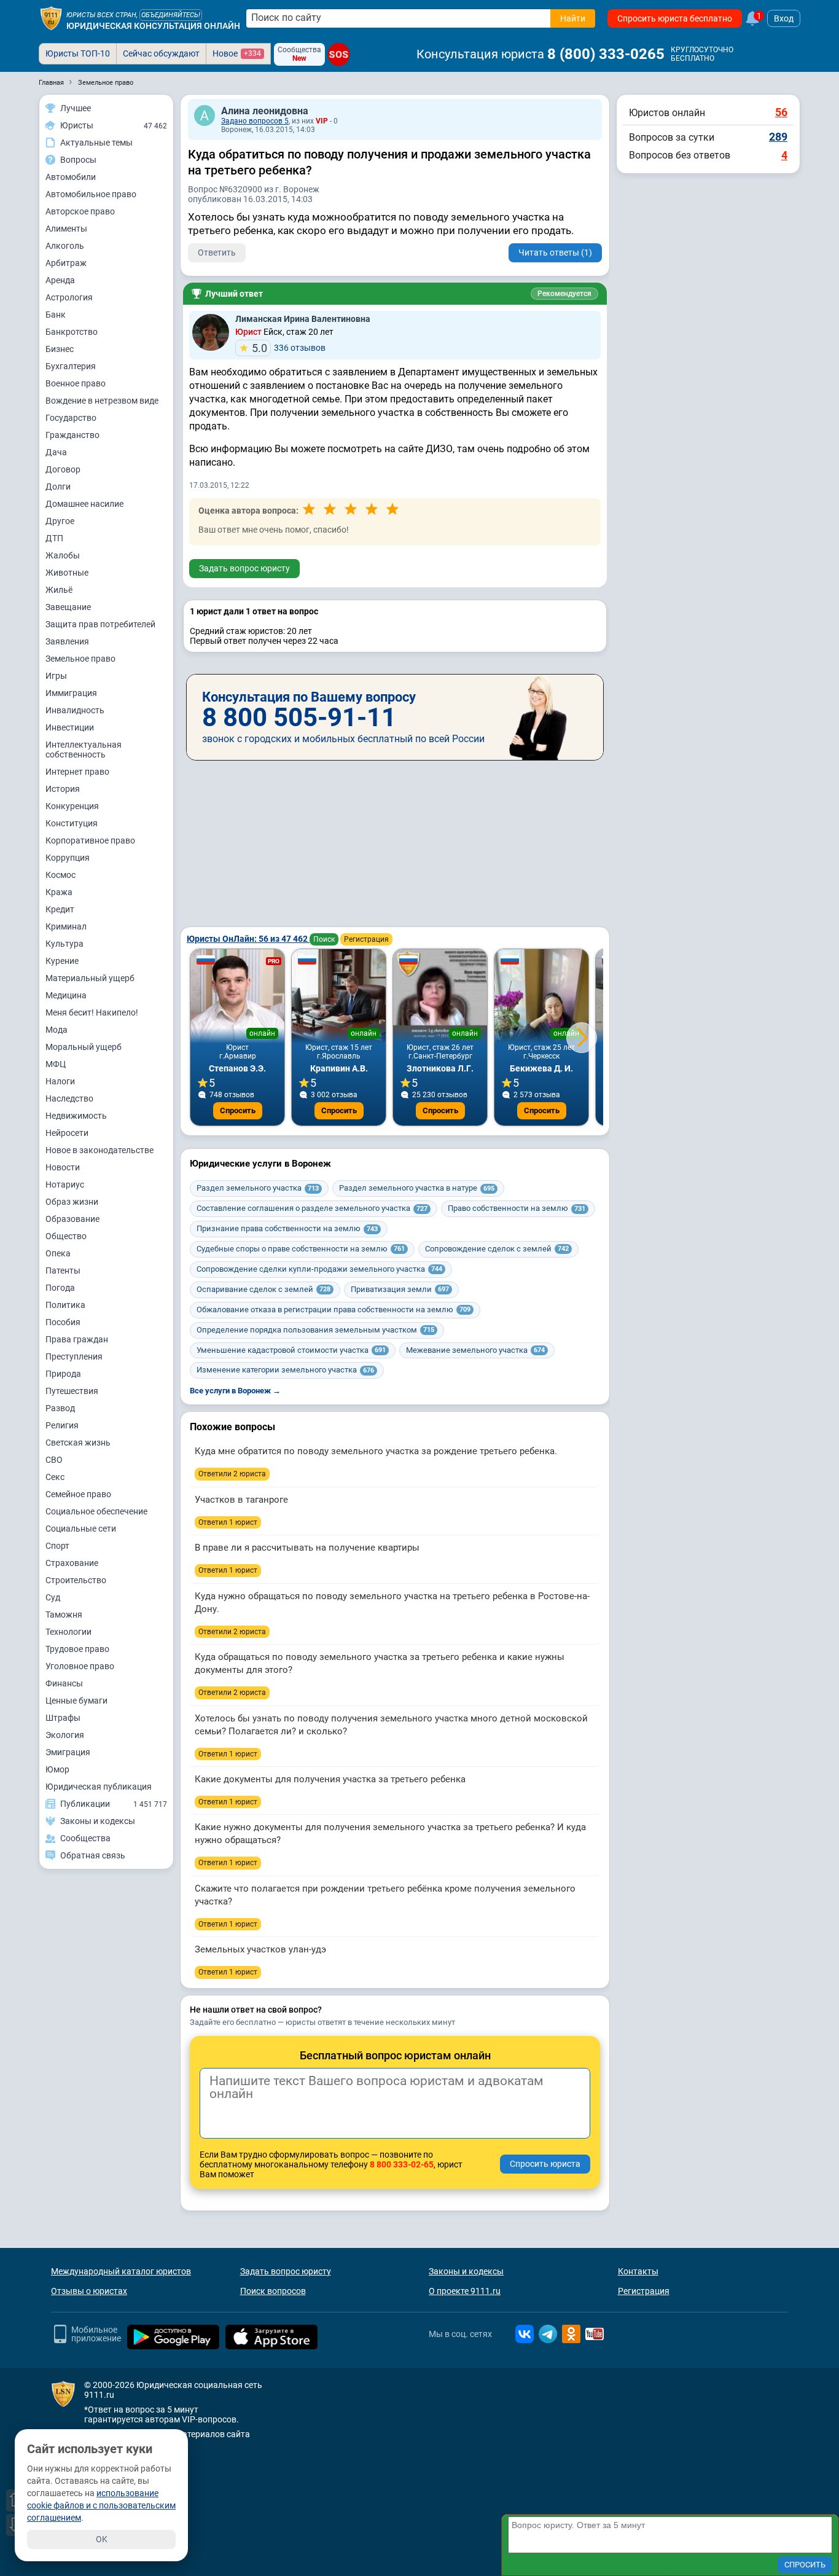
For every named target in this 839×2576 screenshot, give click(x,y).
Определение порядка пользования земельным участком (315, 1330)
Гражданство (72, 435)
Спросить (238, 1110)
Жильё (59, 590)
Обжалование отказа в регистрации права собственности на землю (334, 1310)
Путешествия (72, 1391)
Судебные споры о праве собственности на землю (301, 1249)
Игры (56, 676)
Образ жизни (72, 1202)
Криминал (66, 926)
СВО (54, 1460)
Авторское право (80, 211)
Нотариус (65, 1184)
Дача (56, 452)
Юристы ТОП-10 (78, 53)
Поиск (324, 939)
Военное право (76, 383)
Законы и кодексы (466, 2271)
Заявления (67, 641)
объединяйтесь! (171, 15)
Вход (784, 18)
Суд (53, 1597)
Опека (58, 1253)
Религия (62, 1425)
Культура (64, 944)
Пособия (63, 1322)
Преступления (74, 1357)
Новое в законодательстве (100, 1150)
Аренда (60, 280)
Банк (56, 315)
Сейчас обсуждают (161, 53)
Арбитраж (66, 263)
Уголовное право (80, 1666)
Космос (60, 875)
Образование (72, 1219)
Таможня (64, 1615)
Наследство (69, 1098)
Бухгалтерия (71, 366)
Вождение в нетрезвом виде (102, 401)
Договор (63, 469)
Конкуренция (72, 806)
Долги (58, 487)
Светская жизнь (78, 1443)
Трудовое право (77, 1649)
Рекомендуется (564, 294)
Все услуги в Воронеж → (235, 1391)
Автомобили (71, 177)
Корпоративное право (90, 840)
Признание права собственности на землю (287, 1228)
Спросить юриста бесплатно (675, 18)
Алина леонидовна (265, 111)
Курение (62, 961)
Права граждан (77, 1339)
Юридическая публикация (99, 1787)
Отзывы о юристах (89, 2291)
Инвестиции (70, 727)
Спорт (57, 1546)
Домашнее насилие (84, 504)
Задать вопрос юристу (244, 568)
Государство (71, 418)
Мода (57, 1030)
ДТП (54, 538)
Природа (63, 1374)
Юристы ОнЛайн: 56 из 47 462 (248, 939)
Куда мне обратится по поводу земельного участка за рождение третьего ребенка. (376, 1451)
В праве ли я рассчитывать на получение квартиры (307, 1548)
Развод (60, 1408)
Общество (66, 1236)
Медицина (66, 995)
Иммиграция (71, 693)
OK (102, 2539)
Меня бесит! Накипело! (92, 1012)
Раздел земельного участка (258, 1188)
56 (781, 112)
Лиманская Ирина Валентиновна (303, 319)
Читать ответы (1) (555, 253)
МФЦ (56, 1064)
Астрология (69, 297)
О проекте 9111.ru (465, 2291)
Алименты (66, 229)
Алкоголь (65, 246)
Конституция (72, 823)
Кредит (60, 909)
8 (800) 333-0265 (606, 54)
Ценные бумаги (76, 1701)
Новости (63, 1167)
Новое (237, 53)
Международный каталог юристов (121, 2271)
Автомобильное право (91, 194)
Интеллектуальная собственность (84, 750)
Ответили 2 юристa (232, 1474)
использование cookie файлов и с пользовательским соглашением (101, 2505)
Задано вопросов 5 (255, 121)
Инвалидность (75, 710)
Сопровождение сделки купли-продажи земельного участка (319, 1269)
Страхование (72, 1563)
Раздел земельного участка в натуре (417, 1188)
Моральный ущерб (84, 1047)
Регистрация (366, 939)
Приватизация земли (400, 1289)
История (63, 789)
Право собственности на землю (517, 1208)
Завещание (68, 607)
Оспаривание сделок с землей (263, 1289)
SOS (339, 54)
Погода (60, 1288)
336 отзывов (289, 348)
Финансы (64, 1683)
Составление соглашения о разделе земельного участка (312, 1208)
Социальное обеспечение (96, 1511)
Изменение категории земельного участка (285, 1370)
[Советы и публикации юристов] (51, 18)
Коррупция (68, 858)
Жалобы (63, 555)
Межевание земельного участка (475, 1350)
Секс (55, 1477)
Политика (65, 1305)
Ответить (217, 253)
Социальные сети (81, 1529)
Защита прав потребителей (100, 624)
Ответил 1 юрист (228, 1522)
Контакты (638, 2271)
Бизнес (60, 349)
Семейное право (78, 1494)
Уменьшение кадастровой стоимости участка (291, 1350)
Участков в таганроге (241, 1500)
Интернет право (77, 772)
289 (778, 137)
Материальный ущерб (90, 978)
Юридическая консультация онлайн (153, 26)
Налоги (60, 1081)
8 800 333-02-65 (402, 2164)
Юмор (57, 1769)
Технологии (68, 1632)
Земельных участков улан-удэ (260, 1949)
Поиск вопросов (273, 2291)
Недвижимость (76, 1116)
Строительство (76, 1580)
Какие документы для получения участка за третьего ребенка (330, 1779)
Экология (65, 1735)
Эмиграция (68, 1752)
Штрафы (63, 1718)
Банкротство (72, 332)
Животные (67, 573)
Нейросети (67, 1133)
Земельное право (80, 659)
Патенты (63, 1270)
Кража (59, 892)
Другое (60, 521)
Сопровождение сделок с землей (497, 1249)
